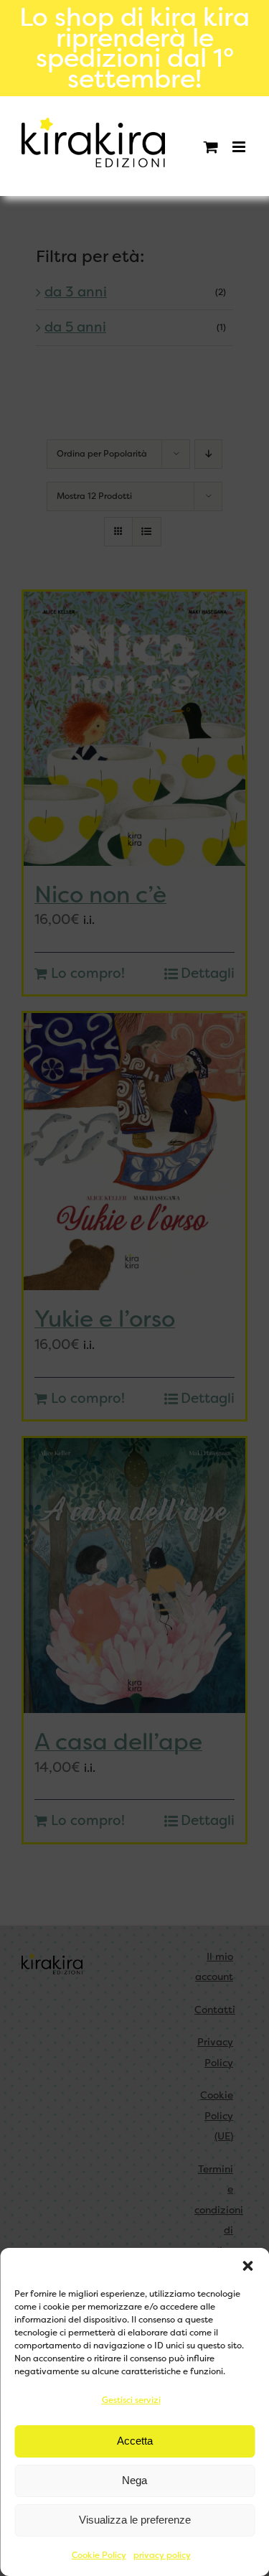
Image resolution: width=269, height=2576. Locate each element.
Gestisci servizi (131, 2400)
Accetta (135, 2441)
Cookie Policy (99, 2555)
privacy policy (162, 2555)
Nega (134, 2480)
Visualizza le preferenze (135, 2520)
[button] (247, 2266)
